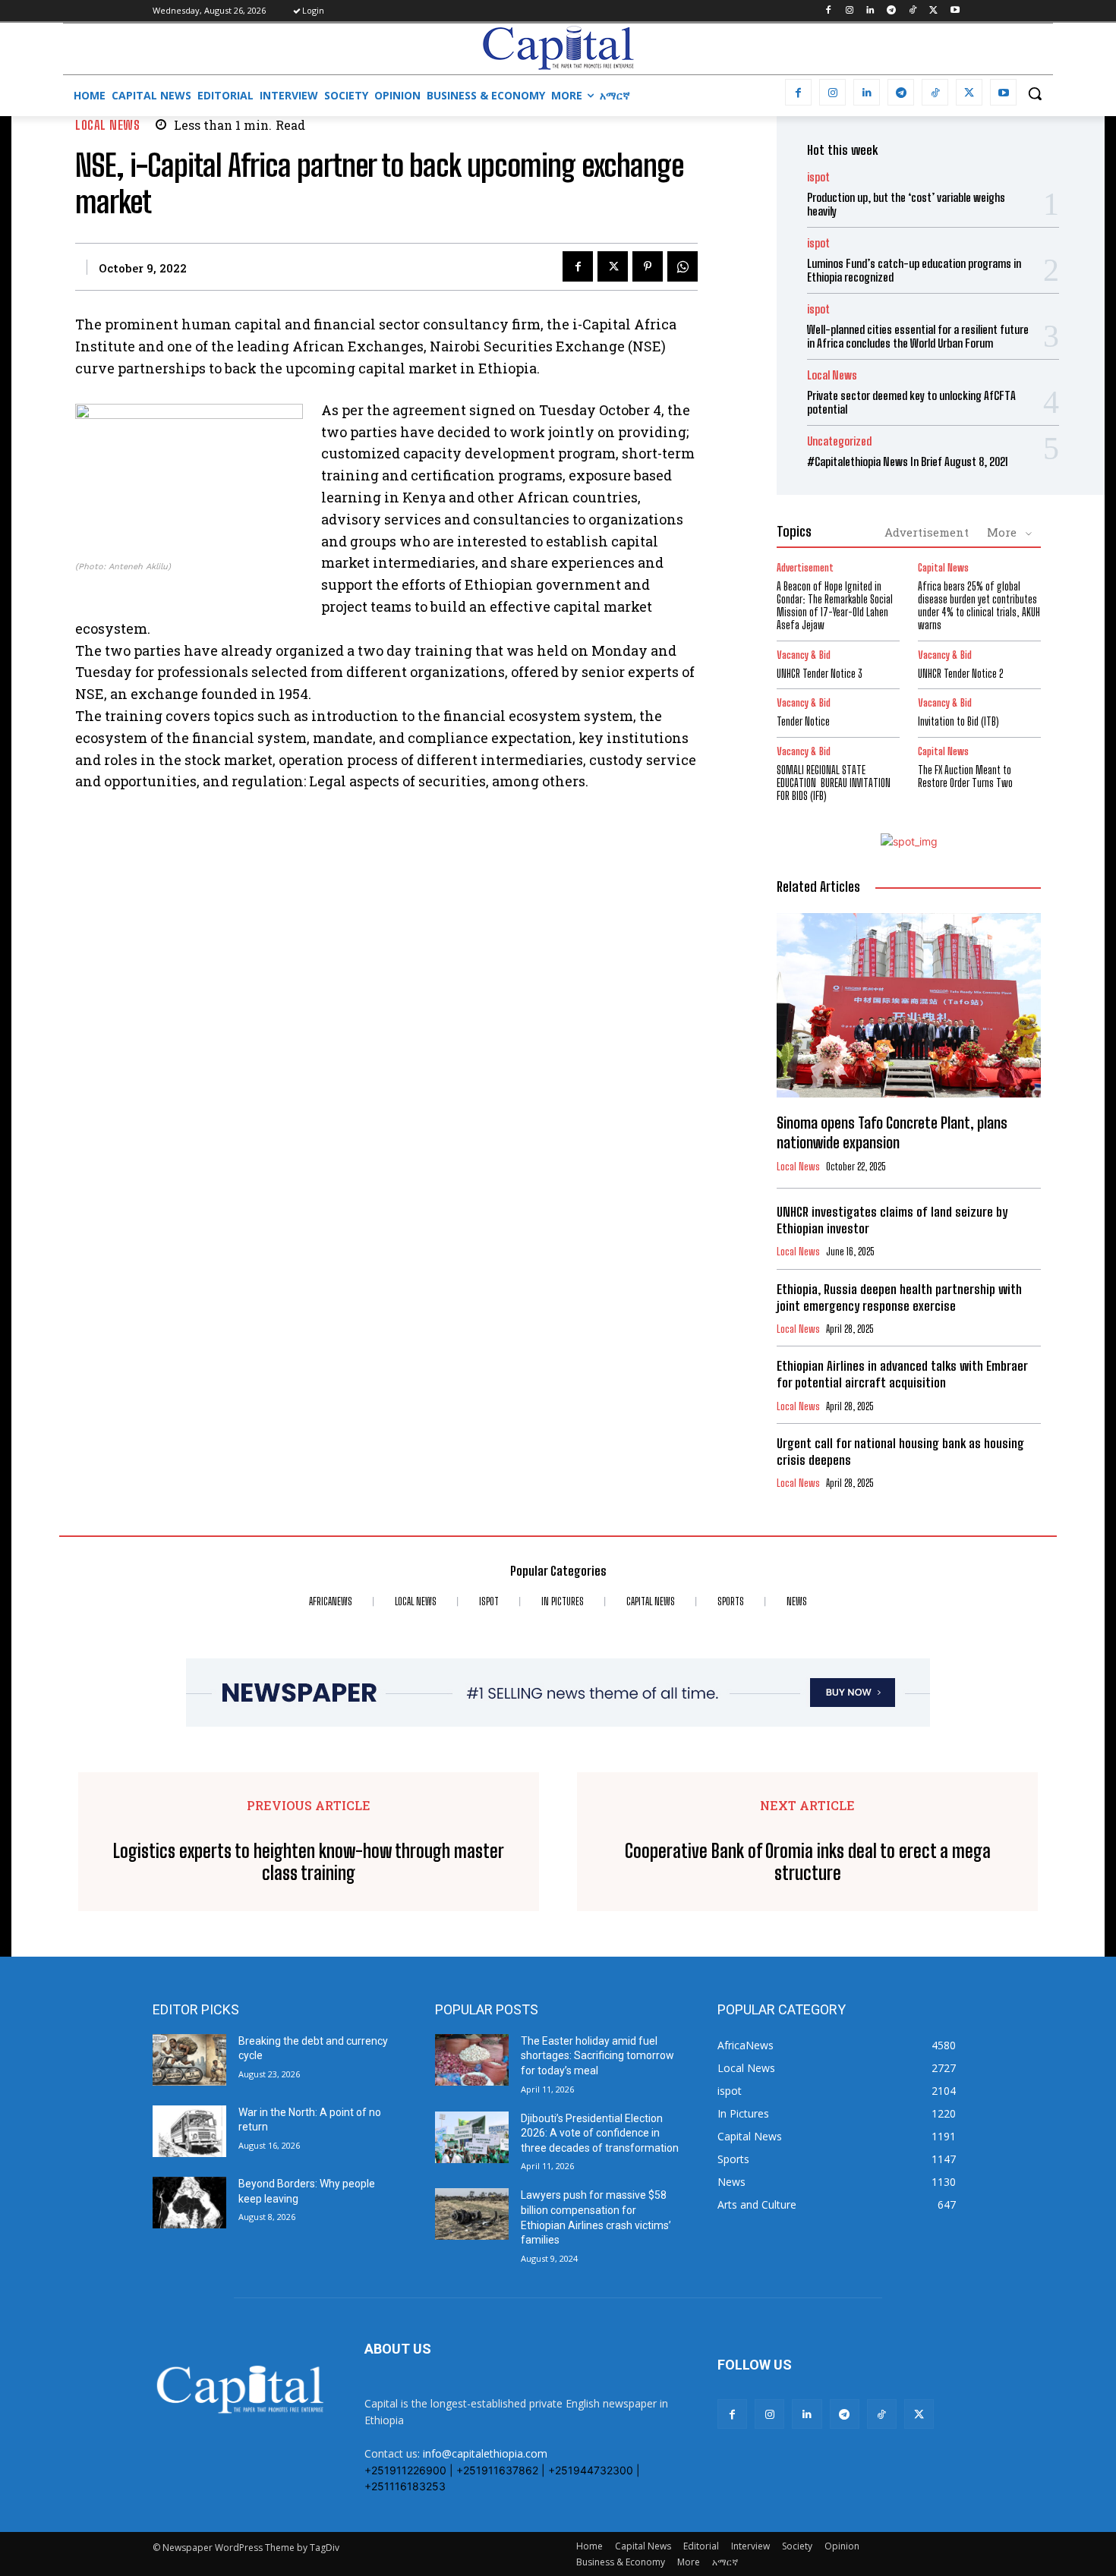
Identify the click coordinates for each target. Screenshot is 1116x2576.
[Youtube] (955, 11)
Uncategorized (839, 441)
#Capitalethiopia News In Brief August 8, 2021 (908, 461)
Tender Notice (803, 721)
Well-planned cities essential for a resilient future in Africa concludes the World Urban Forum (918, 336)
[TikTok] (913, 11)
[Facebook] (828, 11)
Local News (107, 125)
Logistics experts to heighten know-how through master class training (309, 1862)
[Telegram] (892, 11)
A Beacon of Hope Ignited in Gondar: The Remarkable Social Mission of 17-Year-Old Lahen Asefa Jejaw (835, 605)
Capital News (943, 568)
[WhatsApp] (683, 266)
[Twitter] (933, 11)
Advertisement (927, 532)
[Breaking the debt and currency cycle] (189, 2060)
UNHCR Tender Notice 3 (820, 674)
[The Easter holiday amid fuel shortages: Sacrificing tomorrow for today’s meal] (472, 2060)
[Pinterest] (648, 266)
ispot (818, 177)
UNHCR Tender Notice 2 (961, 674)
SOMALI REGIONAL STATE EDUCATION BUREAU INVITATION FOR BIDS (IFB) (834, 783)
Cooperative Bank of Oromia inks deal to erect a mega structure (808, 1862)
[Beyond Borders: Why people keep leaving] (189, 2203)
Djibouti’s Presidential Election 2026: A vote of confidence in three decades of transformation (600, 2133)
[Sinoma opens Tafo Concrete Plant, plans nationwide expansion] (909, 1006)
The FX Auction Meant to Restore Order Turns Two (965, 776)
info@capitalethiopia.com (485, 2453)
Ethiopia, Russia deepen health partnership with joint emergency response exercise (899, 1297)
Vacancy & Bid (804, 655)
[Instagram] (849, 11)
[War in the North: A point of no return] (189, 2131)
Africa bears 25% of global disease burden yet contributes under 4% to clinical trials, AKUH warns (979, 605)
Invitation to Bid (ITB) (958, 721)
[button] (1035, 93)
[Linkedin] (870, 11)
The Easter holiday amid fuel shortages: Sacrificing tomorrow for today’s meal (597, 2056)
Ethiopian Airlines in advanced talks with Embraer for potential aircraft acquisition (902, 1374)
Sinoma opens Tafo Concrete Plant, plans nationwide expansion (892, 1132)
